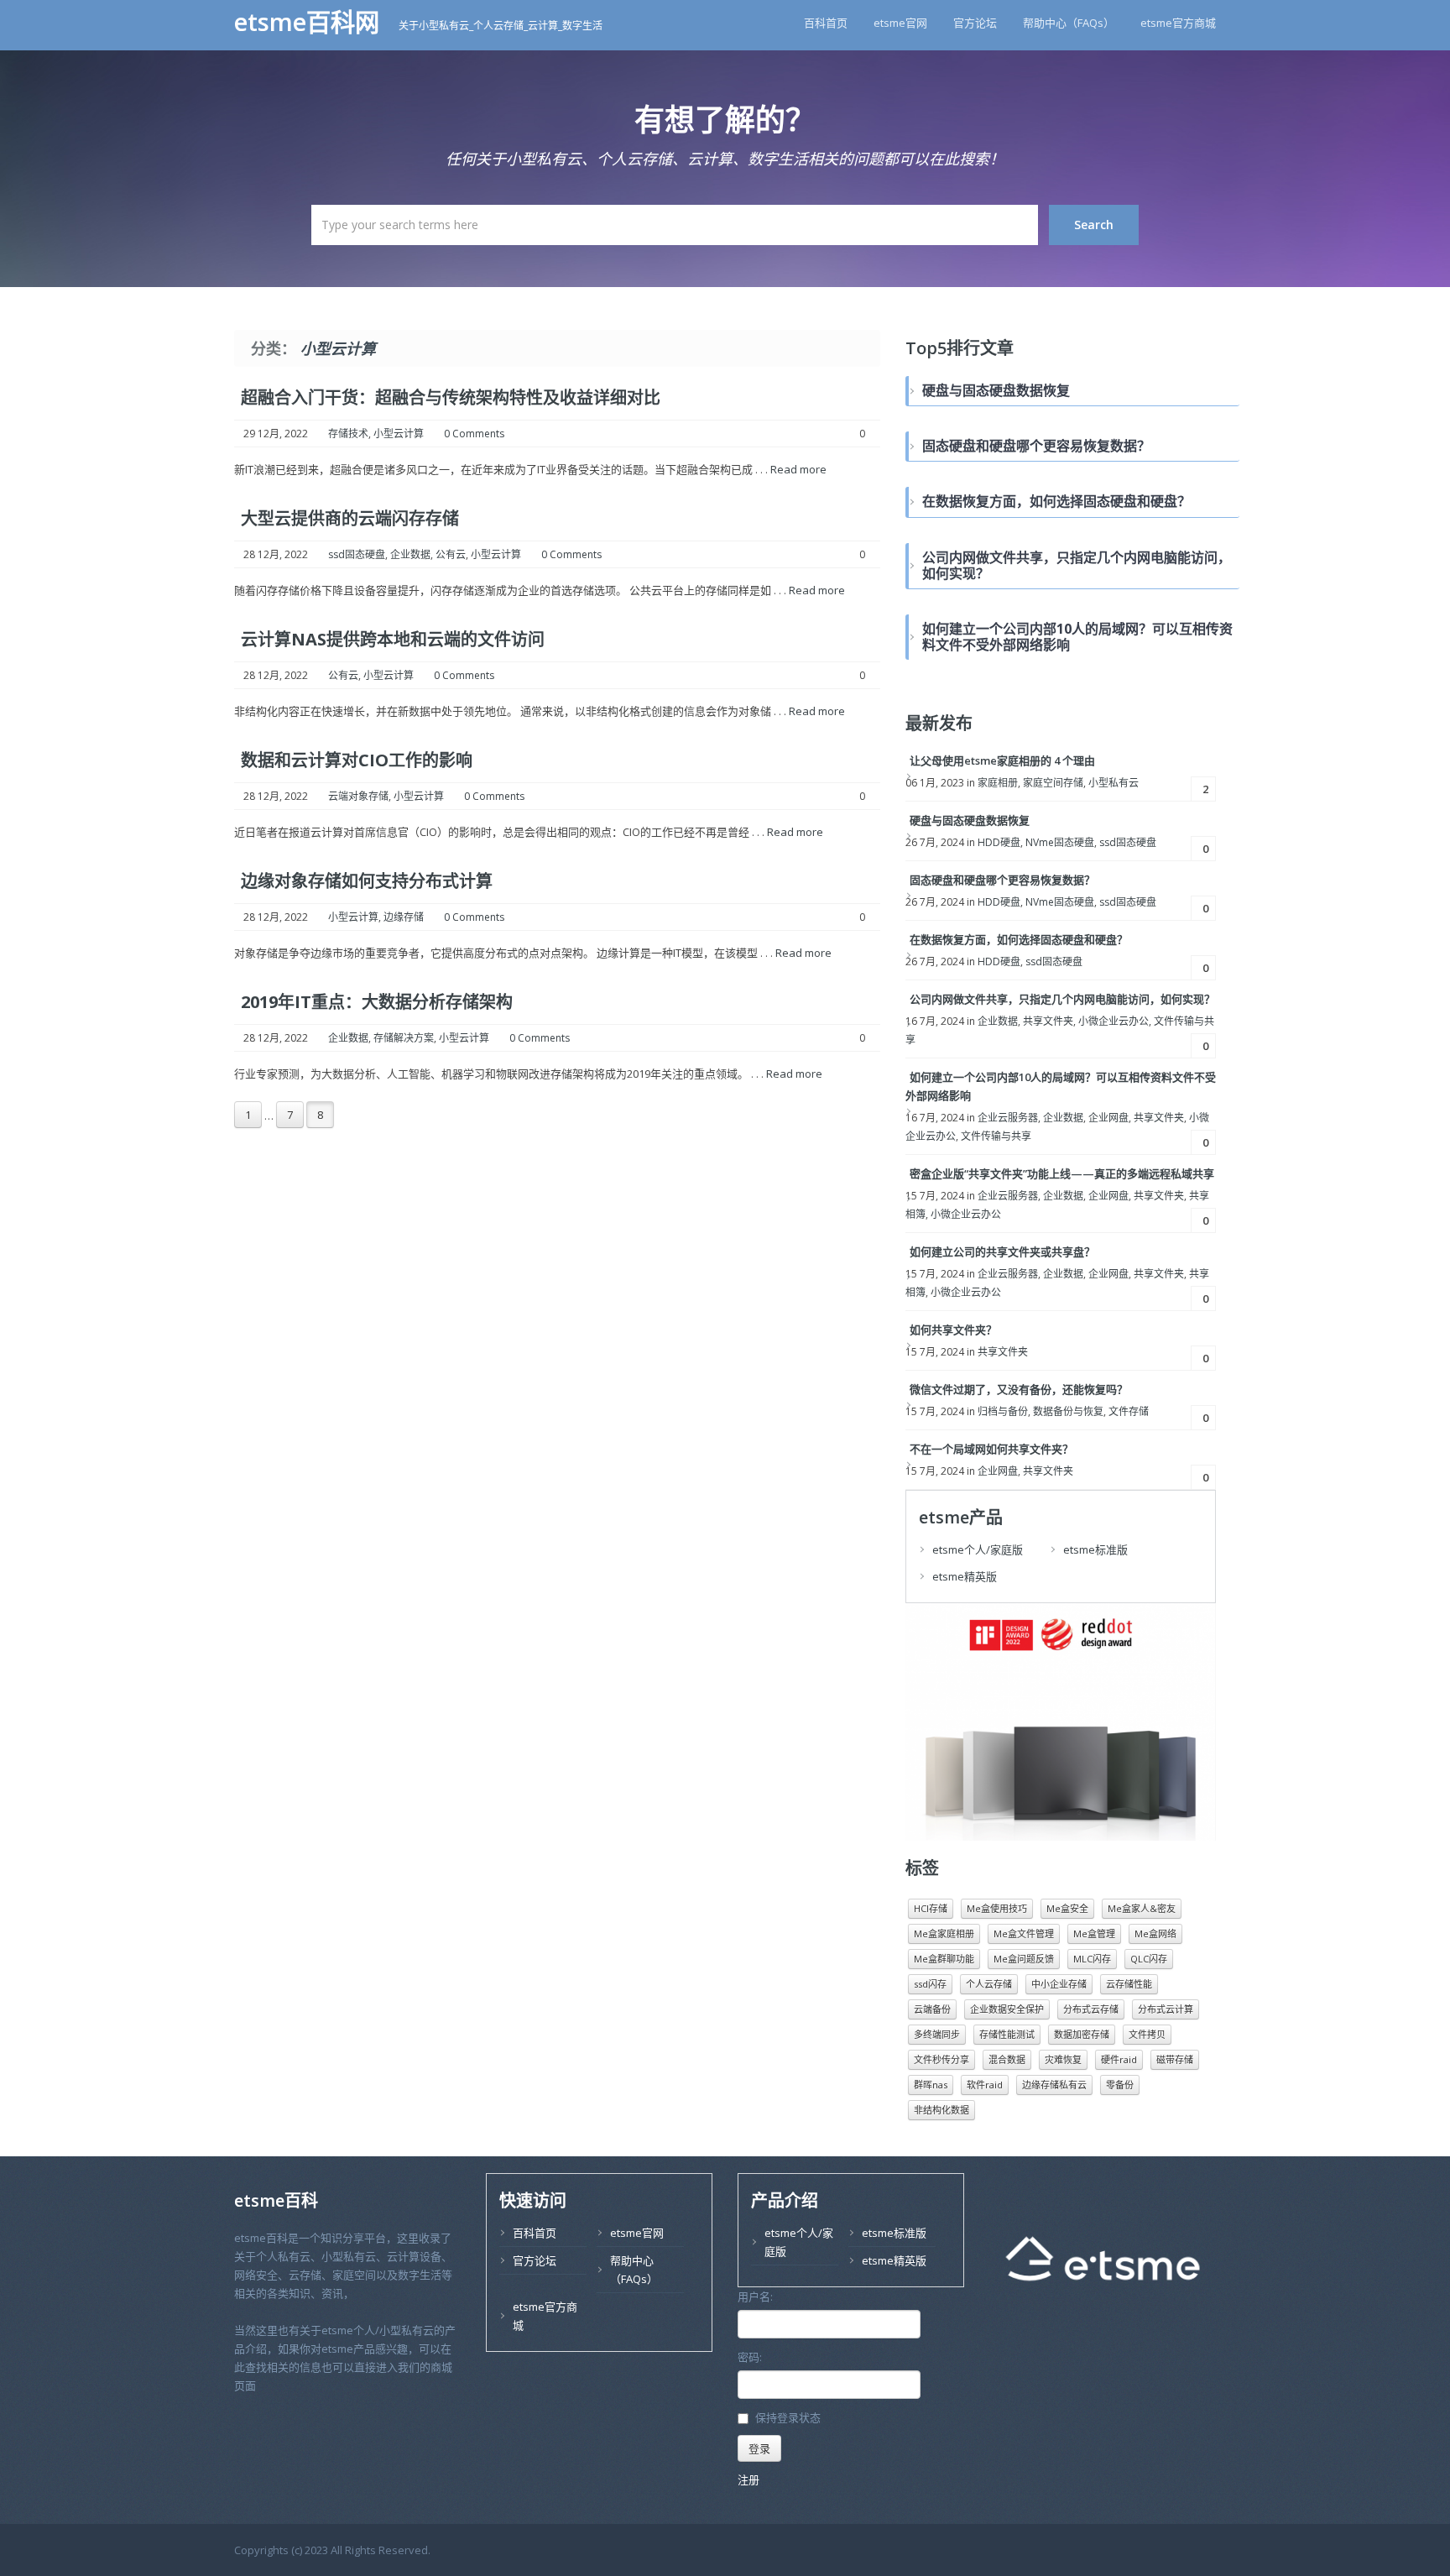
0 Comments (474, 434)
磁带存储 (1175, 2059)
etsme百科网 (310, 22)
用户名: (755, 2296)
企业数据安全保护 (1007, 2009)
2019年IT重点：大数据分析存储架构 (377, 1002)
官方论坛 (975, 23)
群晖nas (931, 2085)
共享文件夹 (1048, 1021)
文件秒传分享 (941, 2059)
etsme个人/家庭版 (978, 1549)
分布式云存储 (1091, 2009)
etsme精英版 (965, 1576)
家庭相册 (998, 783)
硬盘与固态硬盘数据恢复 (970, 820)
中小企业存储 (1059, 1984)
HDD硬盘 (999, 842)
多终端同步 (937, 2034)
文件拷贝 (1147, 2034)
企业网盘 (1108, 1118)
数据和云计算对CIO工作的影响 (357, 760)
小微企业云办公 (1114, 1021)
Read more (798, 469)
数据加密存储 (1082, 2034)
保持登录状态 (788, 2418)
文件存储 (1129, 1411)
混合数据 (1007, 2059)
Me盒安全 (1067, 1908)
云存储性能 (1129, 1984)
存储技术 (348, 434)
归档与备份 (1003, 1411)
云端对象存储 (358, 796)
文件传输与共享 (996, 1136)
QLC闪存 (1149, 1959)
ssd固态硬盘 (357, 554)
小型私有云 (1114, 783)
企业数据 (410, 554)
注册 (748, 2479)
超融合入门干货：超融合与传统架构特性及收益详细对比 (451, 397)
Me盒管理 (1094, 1933)
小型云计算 (399, 434)
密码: (750, 2357)
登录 (759, 2448)
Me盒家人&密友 (1142, 1908)
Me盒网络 (1155, 1933)
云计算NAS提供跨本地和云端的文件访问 (393, 639)
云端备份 (932, 2009)
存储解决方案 (404, 1038)
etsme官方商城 (1178, 23)
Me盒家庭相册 (944, 1933)
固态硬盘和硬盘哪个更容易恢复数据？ (1002, 880)
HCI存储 (931, 1908)
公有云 (451, 554)
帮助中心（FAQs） (1069, 23)
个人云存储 (989, 1984)
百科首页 (826, 23)
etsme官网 (900, 23)
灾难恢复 (1063, 2059)
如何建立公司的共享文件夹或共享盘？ (1002, 1251)
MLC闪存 (1092, 1959)
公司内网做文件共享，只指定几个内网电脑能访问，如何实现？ (1062, 999)
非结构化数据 (941, 2110)
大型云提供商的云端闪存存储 (350, 518)
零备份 (1120, 2085)
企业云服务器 (1008, 1118)
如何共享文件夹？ (953, 1330)
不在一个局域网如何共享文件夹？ (991, 1449)
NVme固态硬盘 (1060, 842)
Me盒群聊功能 (944, 1959)
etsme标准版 (1095, 1549)
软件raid (985, 2085)
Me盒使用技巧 (997, 1908)
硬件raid (1119, 2059)
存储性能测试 (1007, 2034)
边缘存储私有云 (1054, 2085)
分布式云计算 (1166, 2009)
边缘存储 (404, 917)
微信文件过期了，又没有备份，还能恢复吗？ (1019, 1389)
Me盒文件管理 (1024, 1933)
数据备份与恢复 (1068, 1411)
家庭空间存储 (1053, 783)
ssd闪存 (930, 1984)
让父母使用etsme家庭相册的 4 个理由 (1002, 760)
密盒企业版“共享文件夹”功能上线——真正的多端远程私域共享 (1062, 1173)
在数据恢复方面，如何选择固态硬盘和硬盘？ (1019, 939)
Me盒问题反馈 (1024, 1959)
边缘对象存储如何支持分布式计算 (367, 881)
